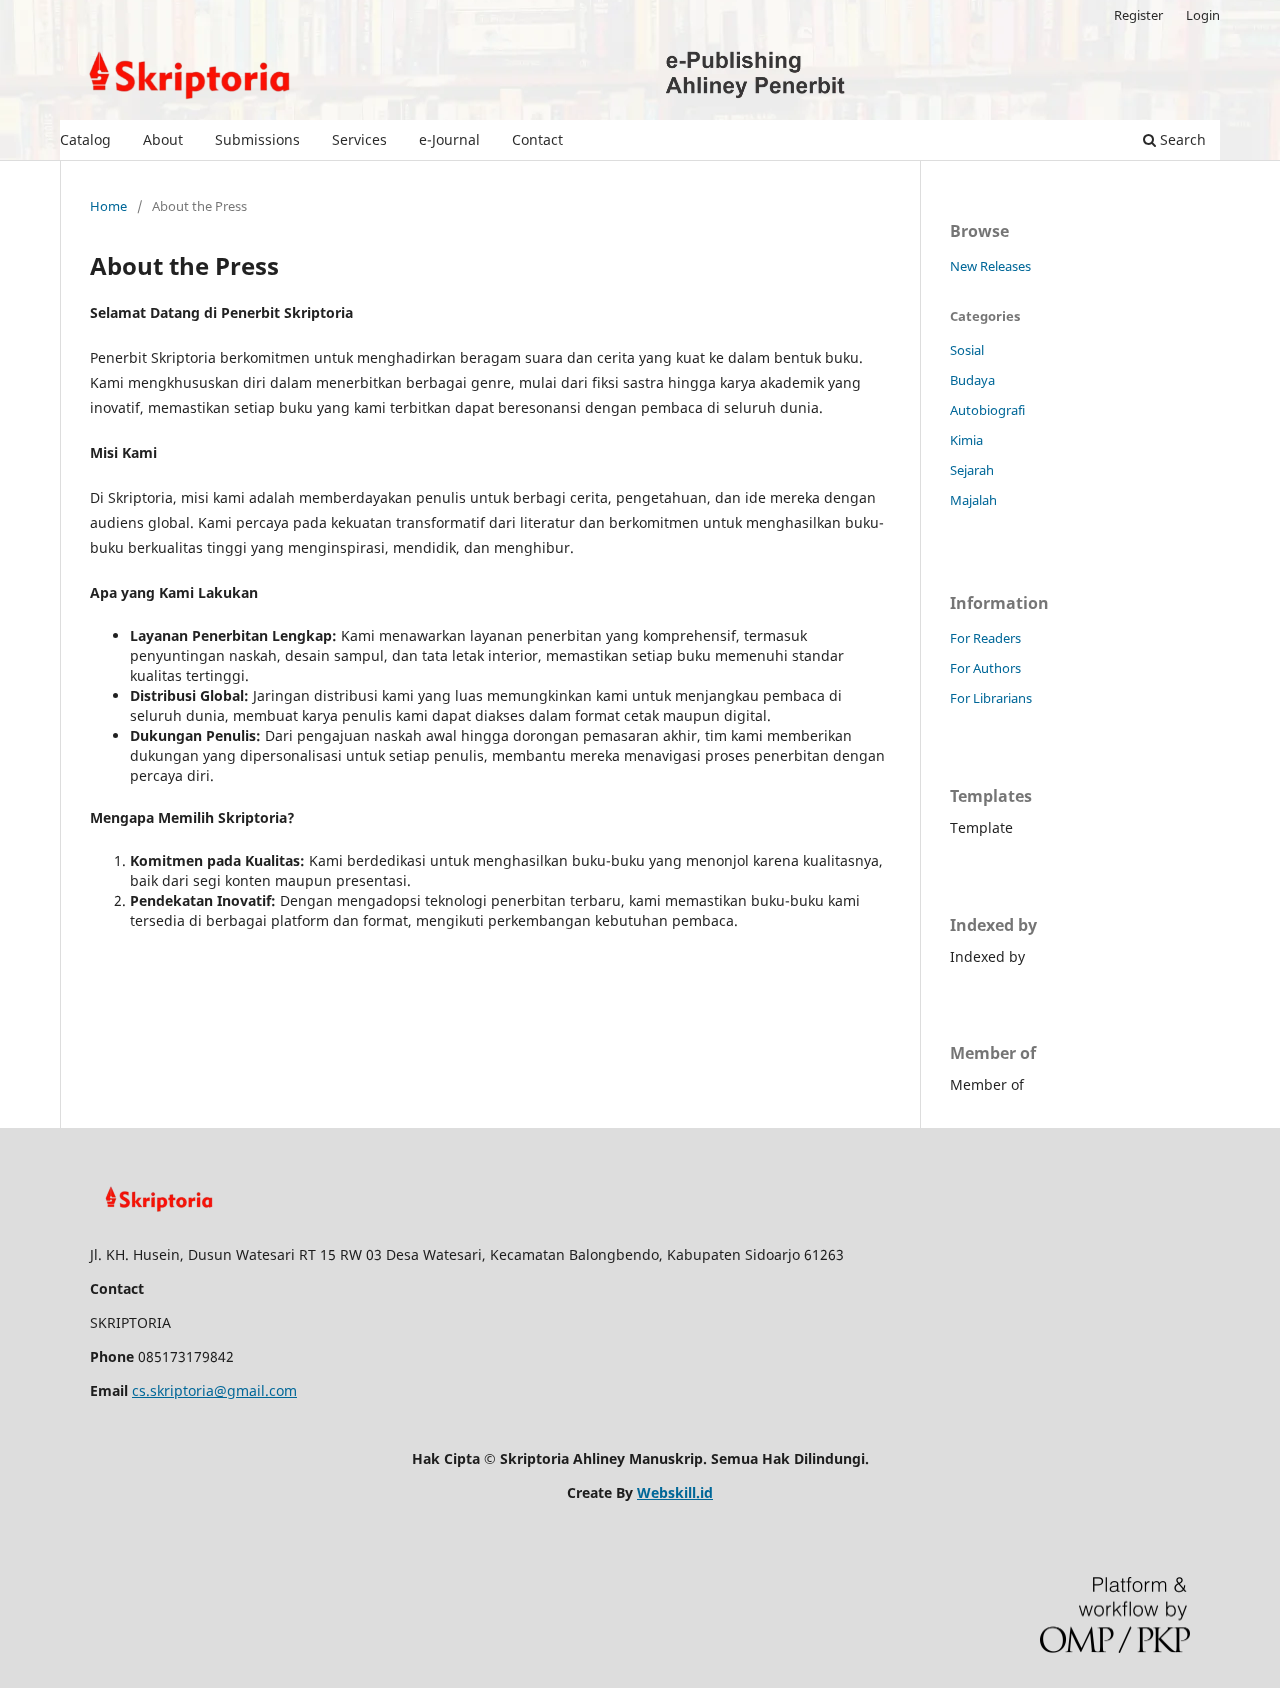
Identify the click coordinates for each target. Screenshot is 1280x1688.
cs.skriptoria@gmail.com (214, 1390)
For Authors (985, 668)
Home (108, 206)
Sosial (967, 350)
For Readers (985, 638)
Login (1203, 15)
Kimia (966, 440)
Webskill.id (675, 1492)
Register (1138, 15)
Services (359, 139)
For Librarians (991, 698)
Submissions (257, 139)
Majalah (973, 500)
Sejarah (972, 470)
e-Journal (449, 139)
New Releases (990, 266)
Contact (537, 139)
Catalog (85, 139)
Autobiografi (987, 410)
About (163, 139)
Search (1181, 139)
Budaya (972, 380)
